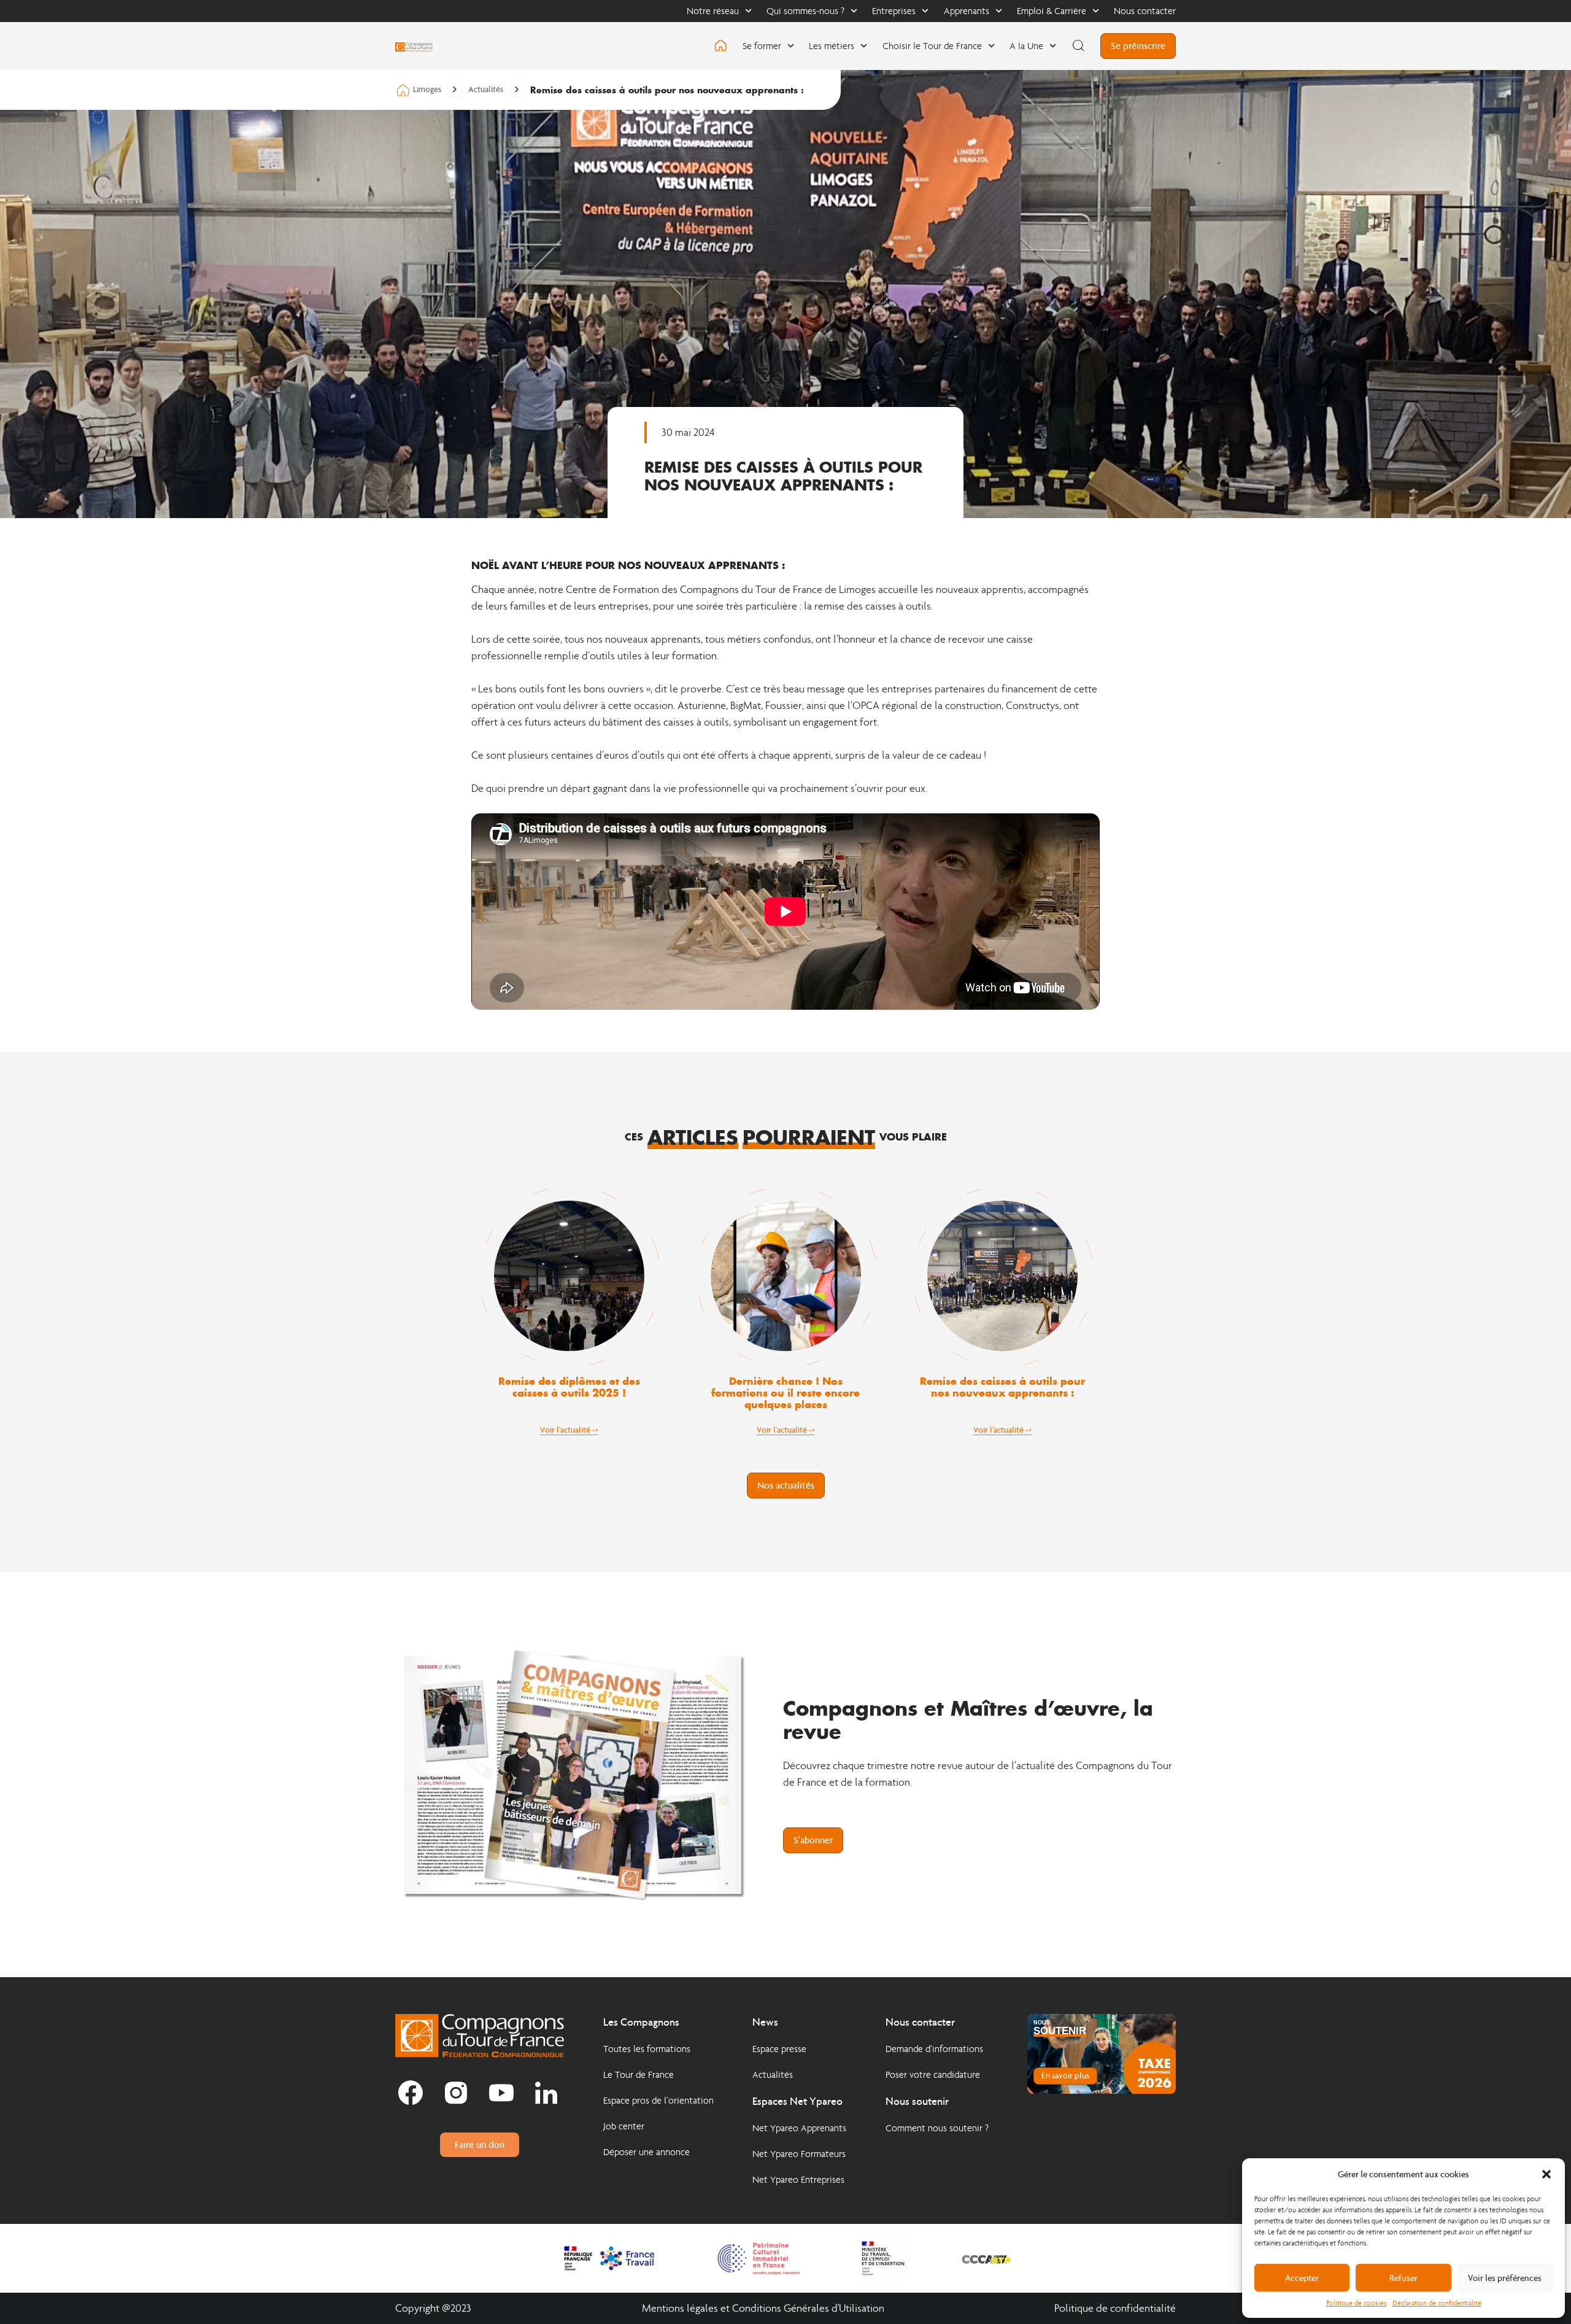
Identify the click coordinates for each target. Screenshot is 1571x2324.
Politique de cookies (1356, 2303)
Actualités (486, 90)
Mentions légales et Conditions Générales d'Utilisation (763, 2308)
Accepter (1302, 2278)
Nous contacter (1145, 11)
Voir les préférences (1505, 2278)
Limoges (427, 89)
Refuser (1403, 2278)
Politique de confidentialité (1115, 2308)
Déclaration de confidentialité (1437, 2303)
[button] (1546, 2174)
